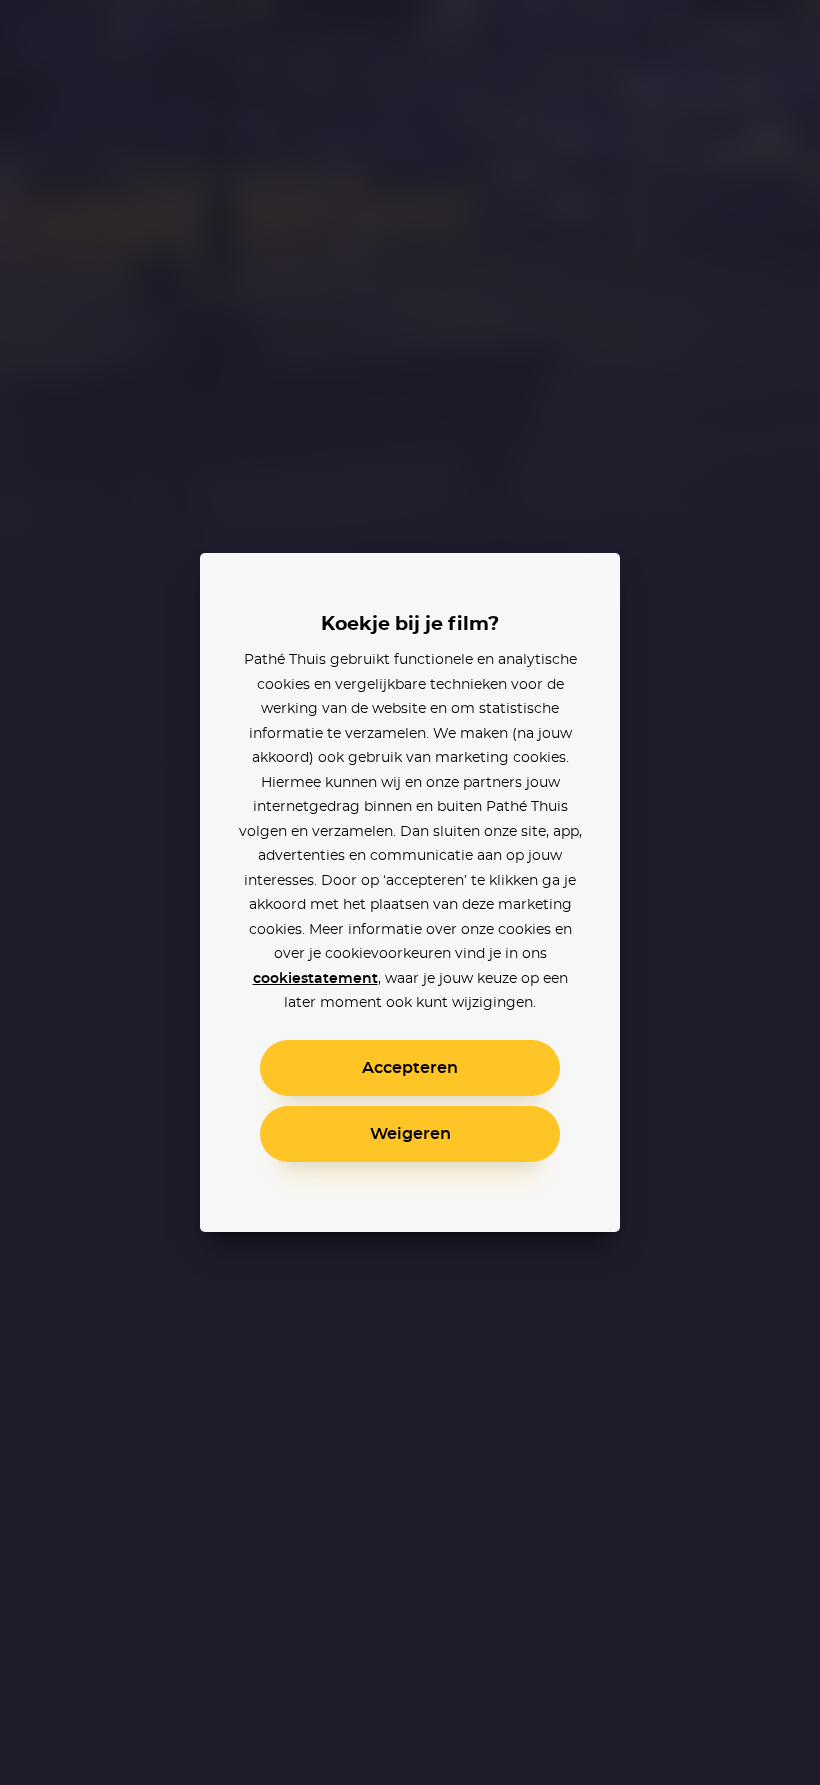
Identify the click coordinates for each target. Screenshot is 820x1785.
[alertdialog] (410, 892)
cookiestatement (315, 979)
